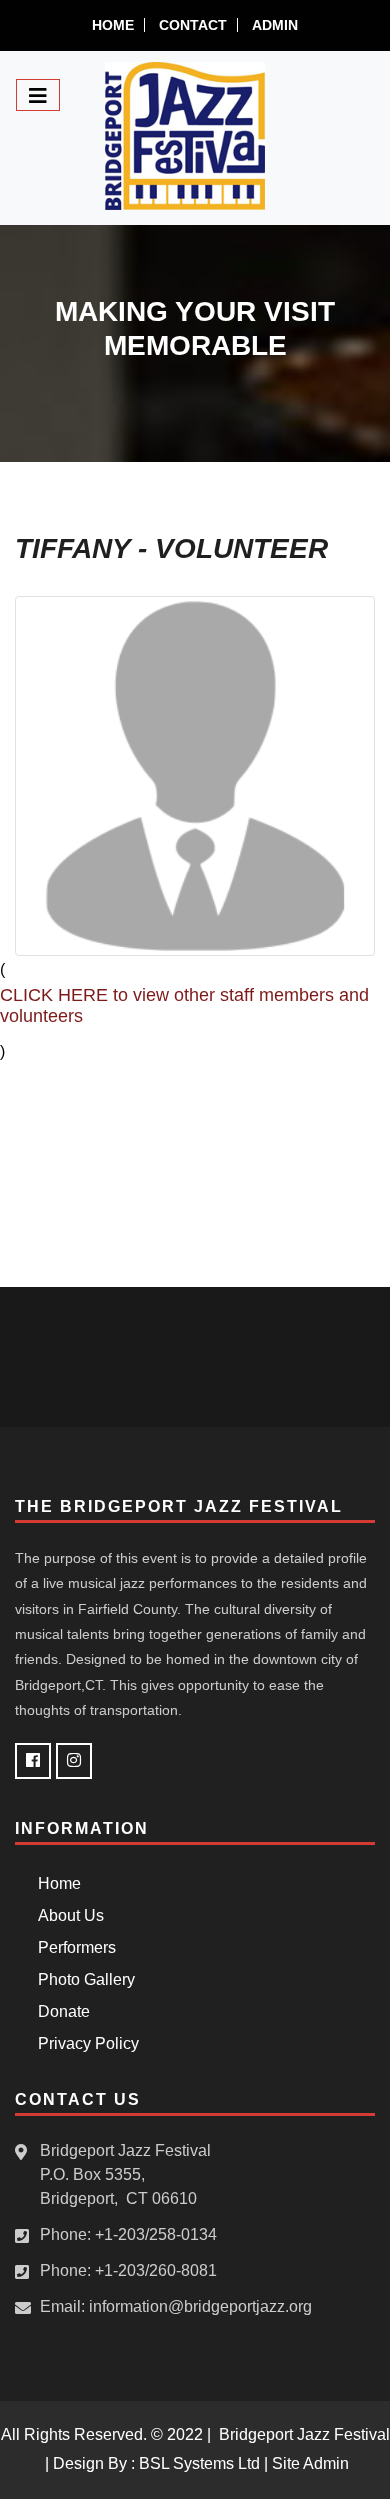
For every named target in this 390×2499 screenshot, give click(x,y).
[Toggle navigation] (38, 95)
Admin (275, 25)
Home (113, 25)
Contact (193, 25)
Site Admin (310, 2463)
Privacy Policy (84, 2043)
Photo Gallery (82, 1979)
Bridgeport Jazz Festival (304, 2434)
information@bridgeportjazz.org (200, 2306)
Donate (60, 2011)
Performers (73, 1947)
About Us (67, 1915)
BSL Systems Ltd (199, 2463)
